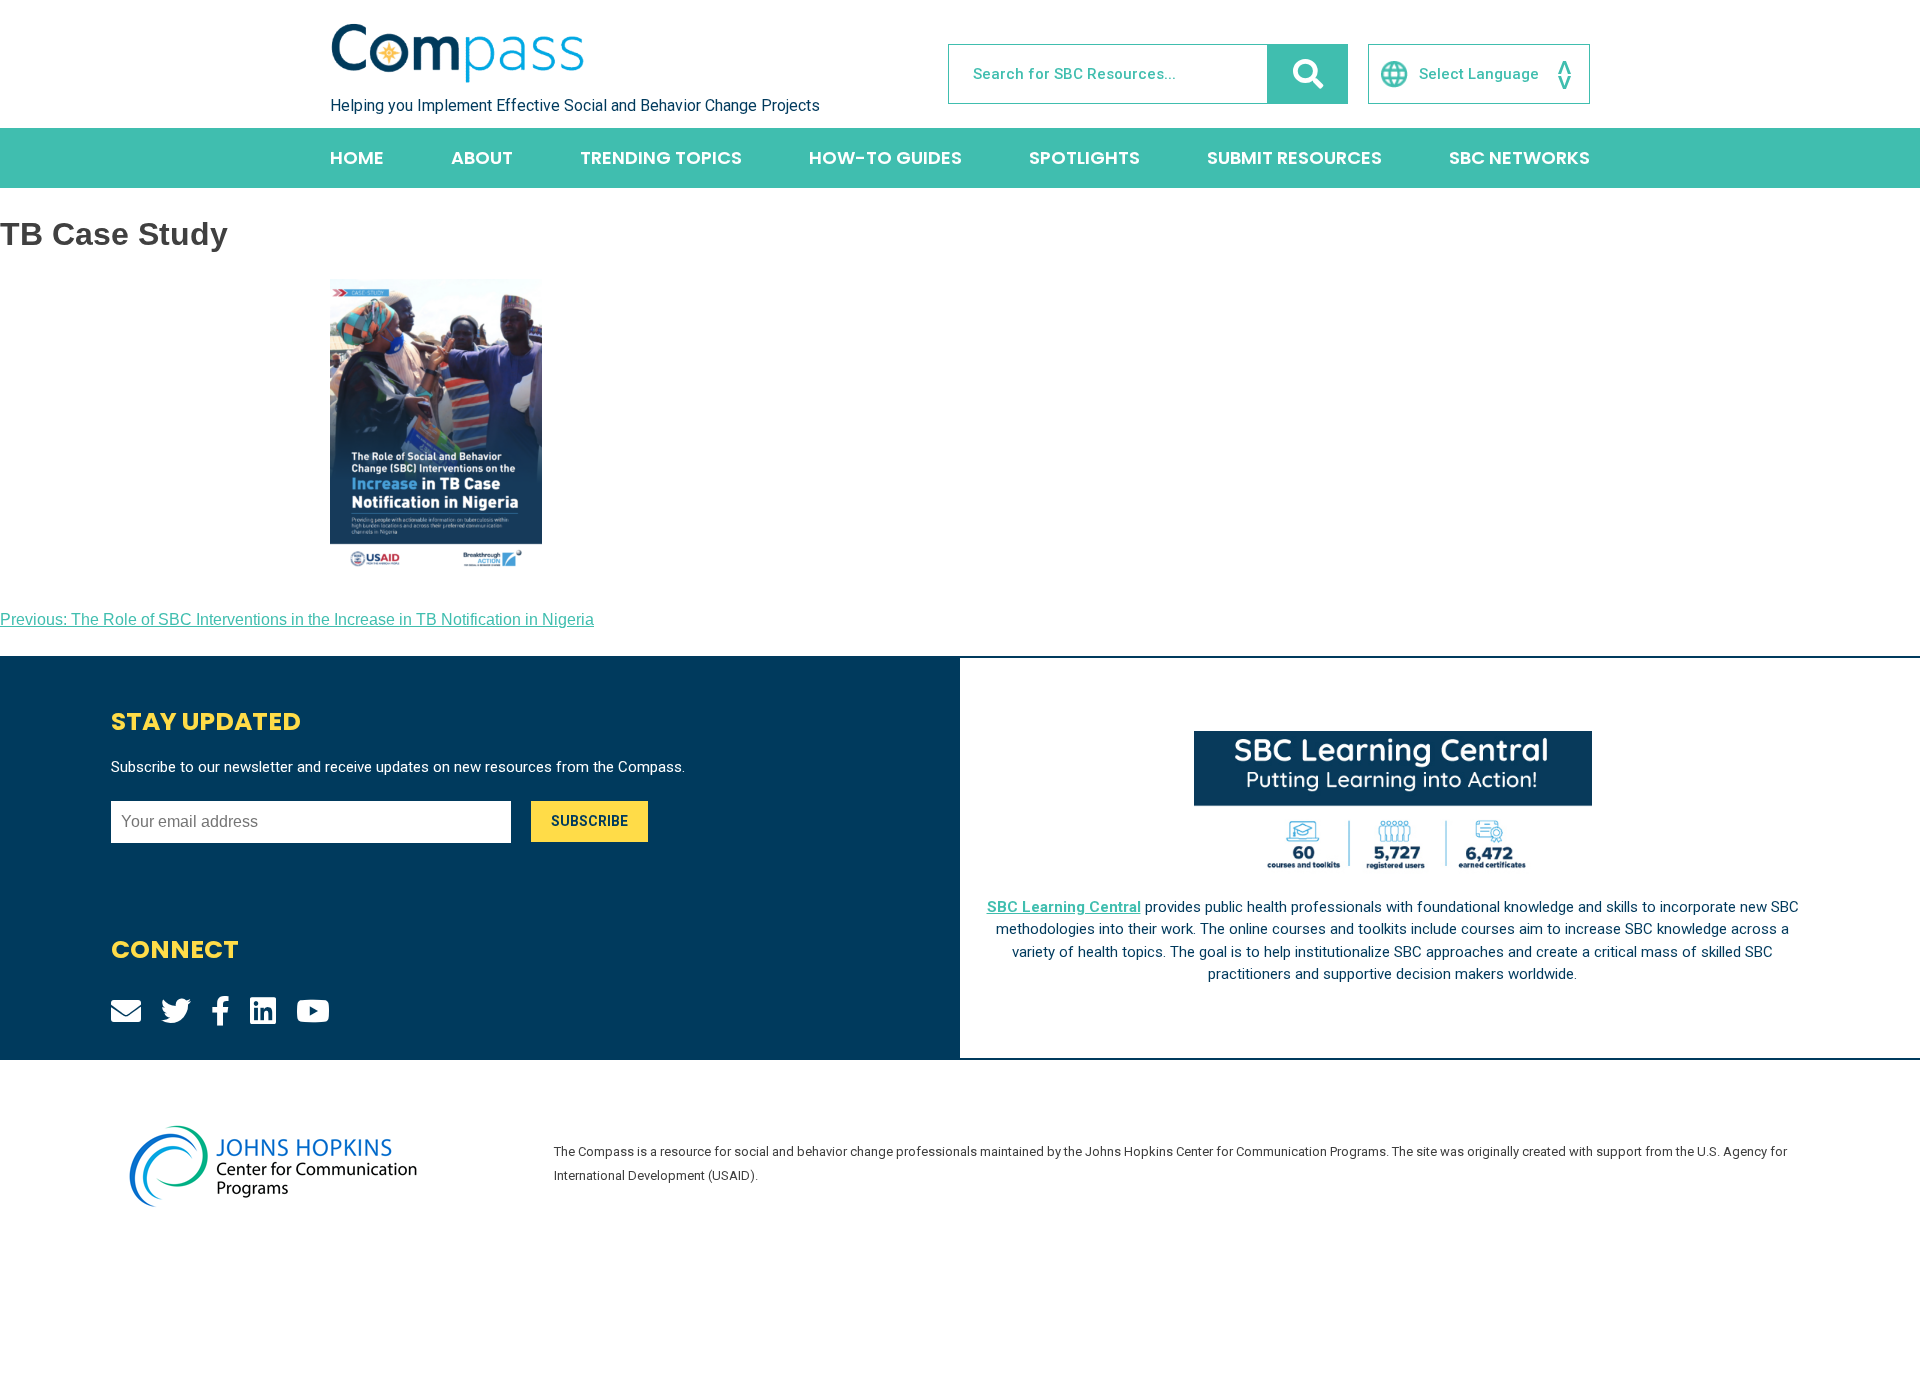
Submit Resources (1294, 157)
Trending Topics (661, 157)
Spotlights (1084, 157)
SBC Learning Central (1064, 907)
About (482, 157)
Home (357, 157)
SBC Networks (1519, 157)
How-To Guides (885, 157)
